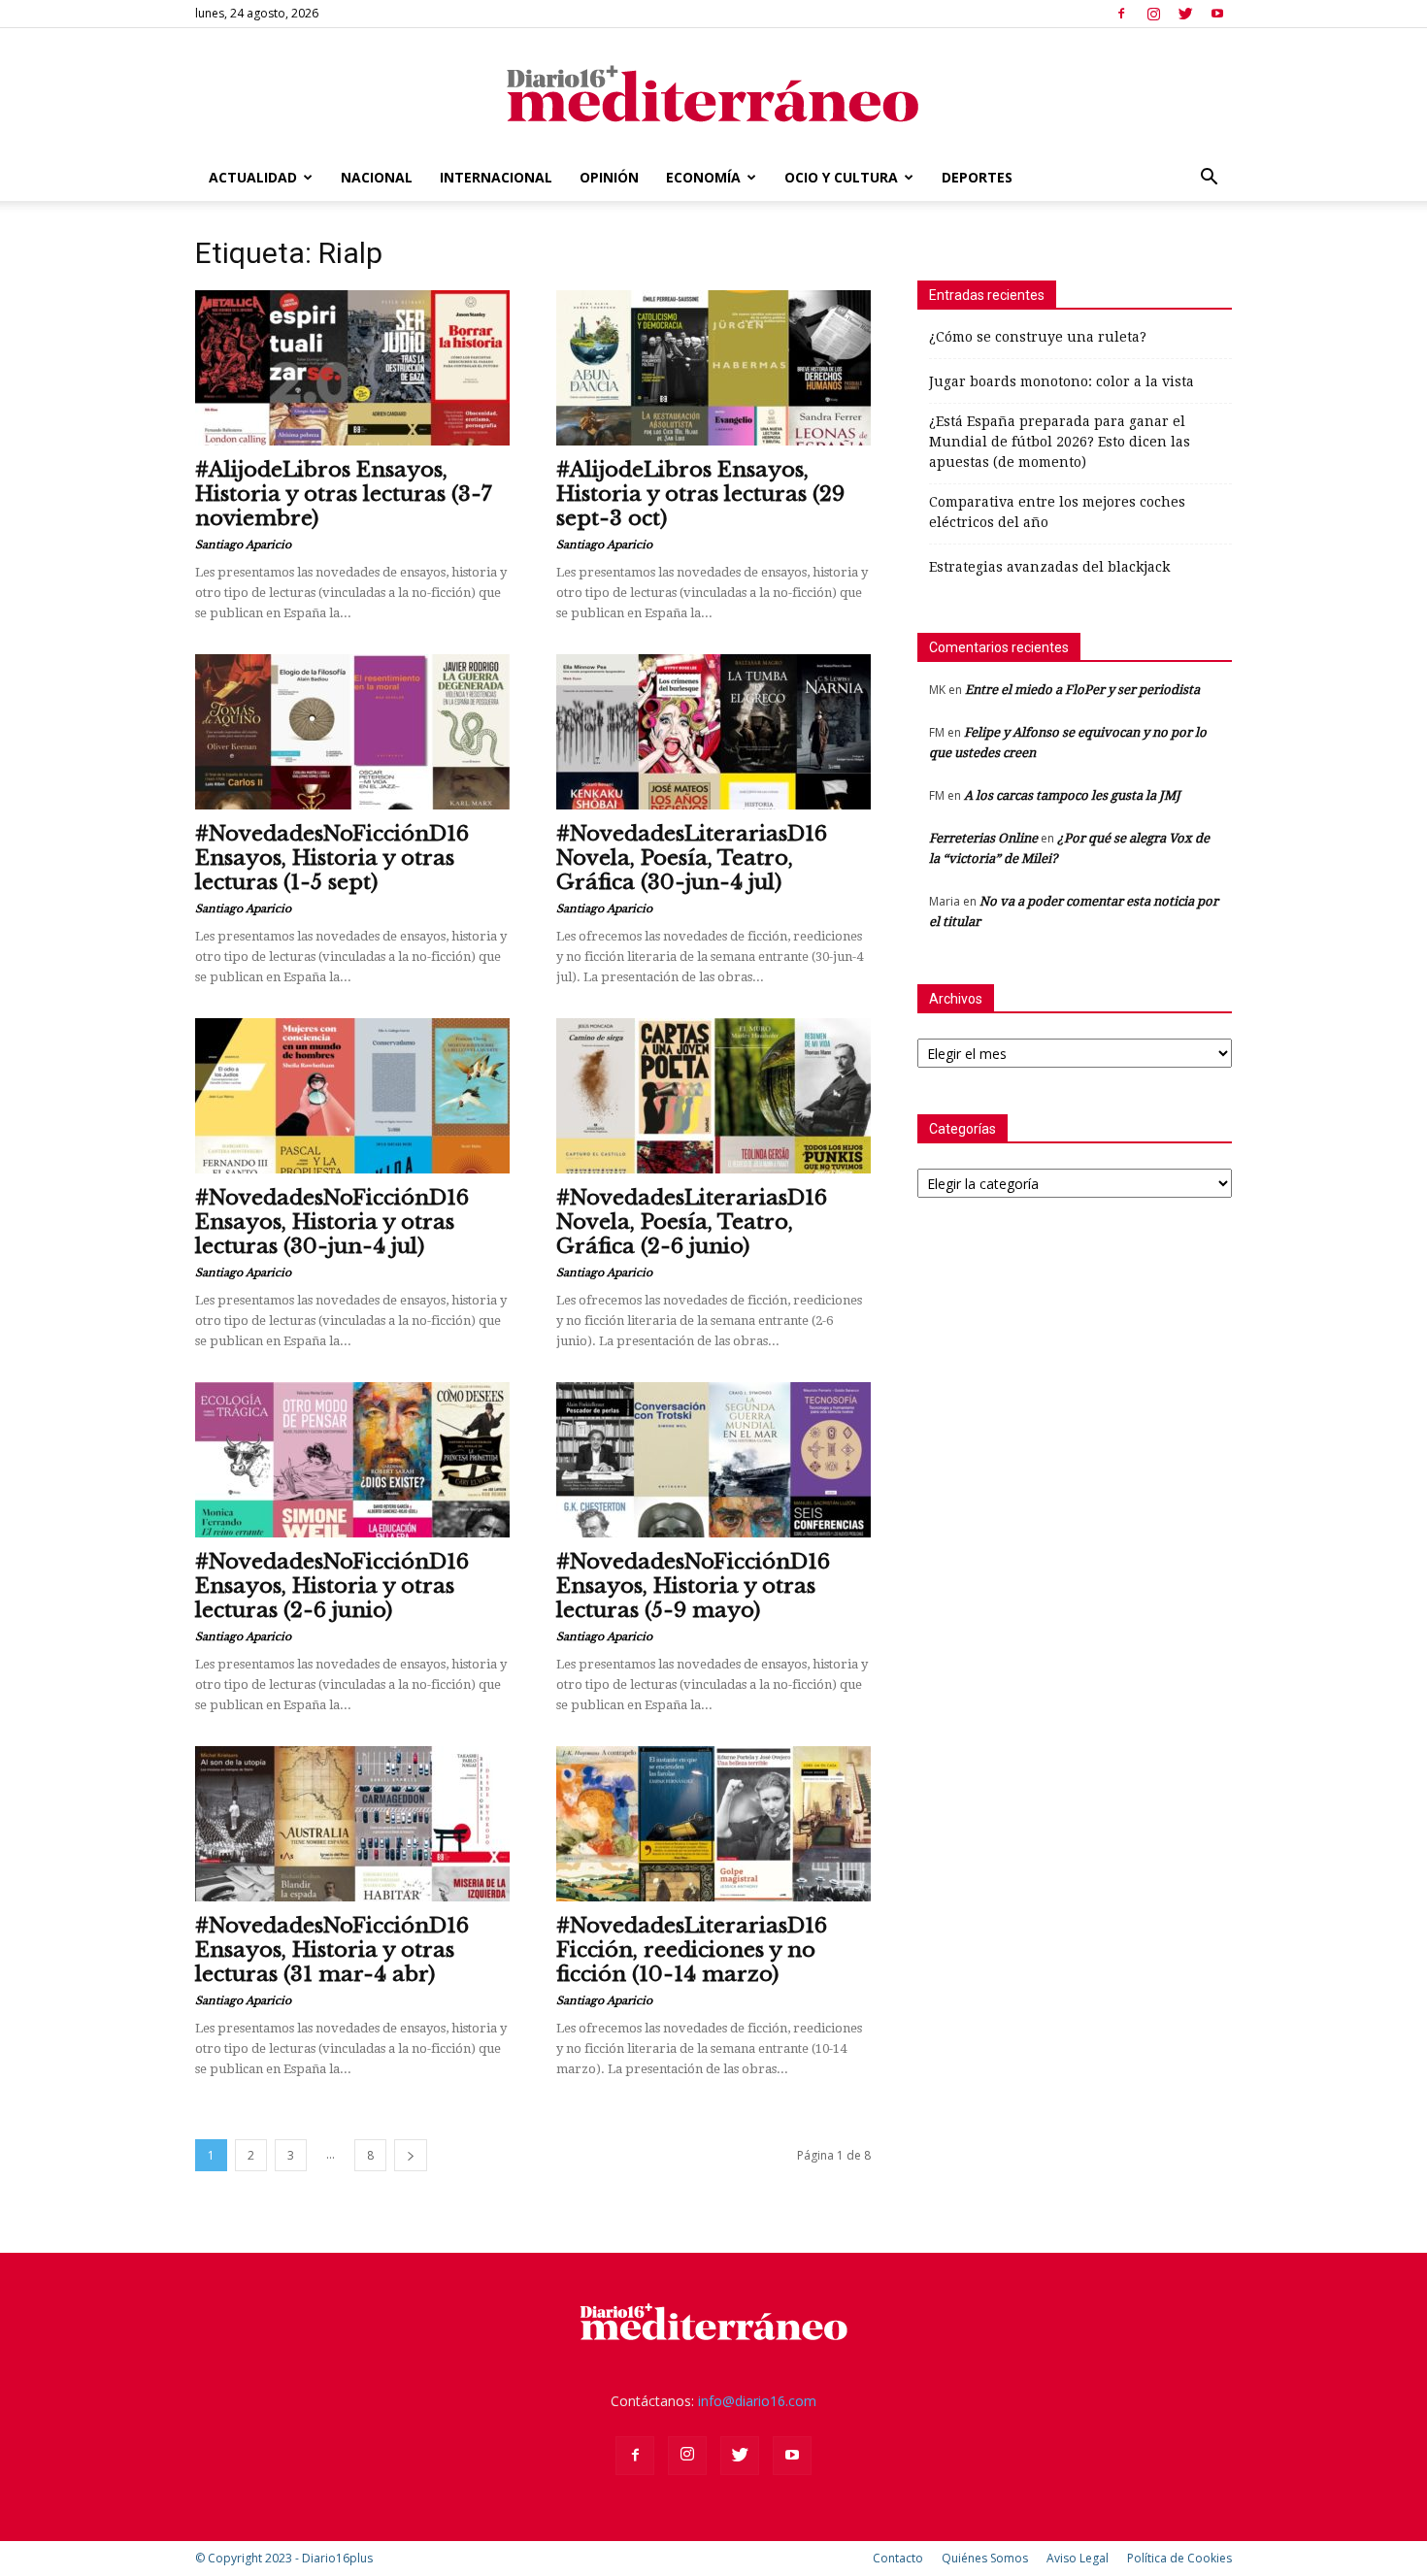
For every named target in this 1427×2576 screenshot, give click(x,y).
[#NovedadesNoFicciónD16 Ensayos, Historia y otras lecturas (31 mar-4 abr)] (352, 1824)
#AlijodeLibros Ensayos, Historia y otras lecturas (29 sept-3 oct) (700, 494)
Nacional (377, 177)
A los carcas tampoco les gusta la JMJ (1072, 795)
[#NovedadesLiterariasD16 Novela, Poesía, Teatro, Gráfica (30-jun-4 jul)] (713, 732)
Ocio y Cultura (841, 177)
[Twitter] (1185, 14)
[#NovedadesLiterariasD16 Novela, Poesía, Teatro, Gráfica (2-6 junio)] (713, 1096)
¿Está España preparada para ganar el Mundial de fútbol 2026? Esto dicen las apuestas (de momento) (1060, 442)
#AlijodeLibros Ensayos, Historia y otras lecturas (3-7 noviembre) (344, 494)
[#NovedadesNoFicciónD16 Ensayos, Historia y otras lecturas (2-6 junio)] (352, 1460)
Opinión (609, 177)
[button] (1209, 179)
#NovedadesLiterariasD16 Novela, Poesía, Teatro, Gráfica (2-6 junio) (692, 1222)
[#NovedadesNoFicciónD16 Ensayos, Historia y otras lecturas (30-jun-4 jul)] (352, 1096)
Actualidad (253, 177)
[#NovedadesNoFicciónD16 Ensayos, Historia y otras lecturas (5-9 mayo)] (713, 1460)
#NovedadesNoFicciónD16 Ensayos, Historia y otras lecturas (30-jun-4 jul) (332, 1222)
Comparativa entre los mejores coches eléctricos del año (1057, 512)
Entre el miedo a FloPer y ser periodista (1082, 690)
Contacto (898, 2558)
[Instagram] (1153, 14)
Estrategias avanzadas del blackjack (1049, 567)
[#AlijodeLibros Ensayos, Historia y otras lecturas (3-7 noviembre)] (352, 368)
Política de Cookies (1179, 2558)
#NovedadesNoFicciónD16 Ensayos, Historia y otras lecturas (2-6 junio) (332, 1586)
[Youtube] (1217, 14)
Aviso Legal (1078, 2558)
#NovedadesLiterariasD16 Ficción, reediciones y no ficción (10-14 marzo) (692, 1950)
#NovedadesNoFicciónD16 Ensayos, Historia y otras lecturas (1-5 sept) (332, 858)
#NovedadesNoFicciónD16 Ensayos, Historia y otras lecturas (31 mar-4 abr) (332, 1950)
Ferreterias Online (983, 838)
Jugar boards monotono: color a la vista (1062, 381)
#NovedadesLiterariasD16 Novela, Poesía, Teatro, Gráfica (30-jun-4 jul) (692, 858)
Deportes (977, 177)
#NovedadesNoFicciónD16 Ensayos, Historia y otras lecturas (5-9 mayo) (693, 1586)
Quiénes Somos (985, 2558)
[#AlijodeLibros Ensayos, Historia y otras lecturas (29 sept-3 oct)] (713, 368)
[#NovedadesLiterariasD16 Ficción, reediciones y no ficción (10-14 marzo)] (713, 1824)
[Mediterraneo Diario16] (713, 92)
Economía (703, 177)
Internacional (496, 177)
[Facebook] (1121, 14)
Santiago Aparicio (243, 545)
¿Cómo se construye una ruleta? (1038, 337)
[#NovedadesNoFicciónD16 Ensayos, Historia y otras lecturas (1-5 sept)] (352, 732)
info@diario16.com (757, 2401)
